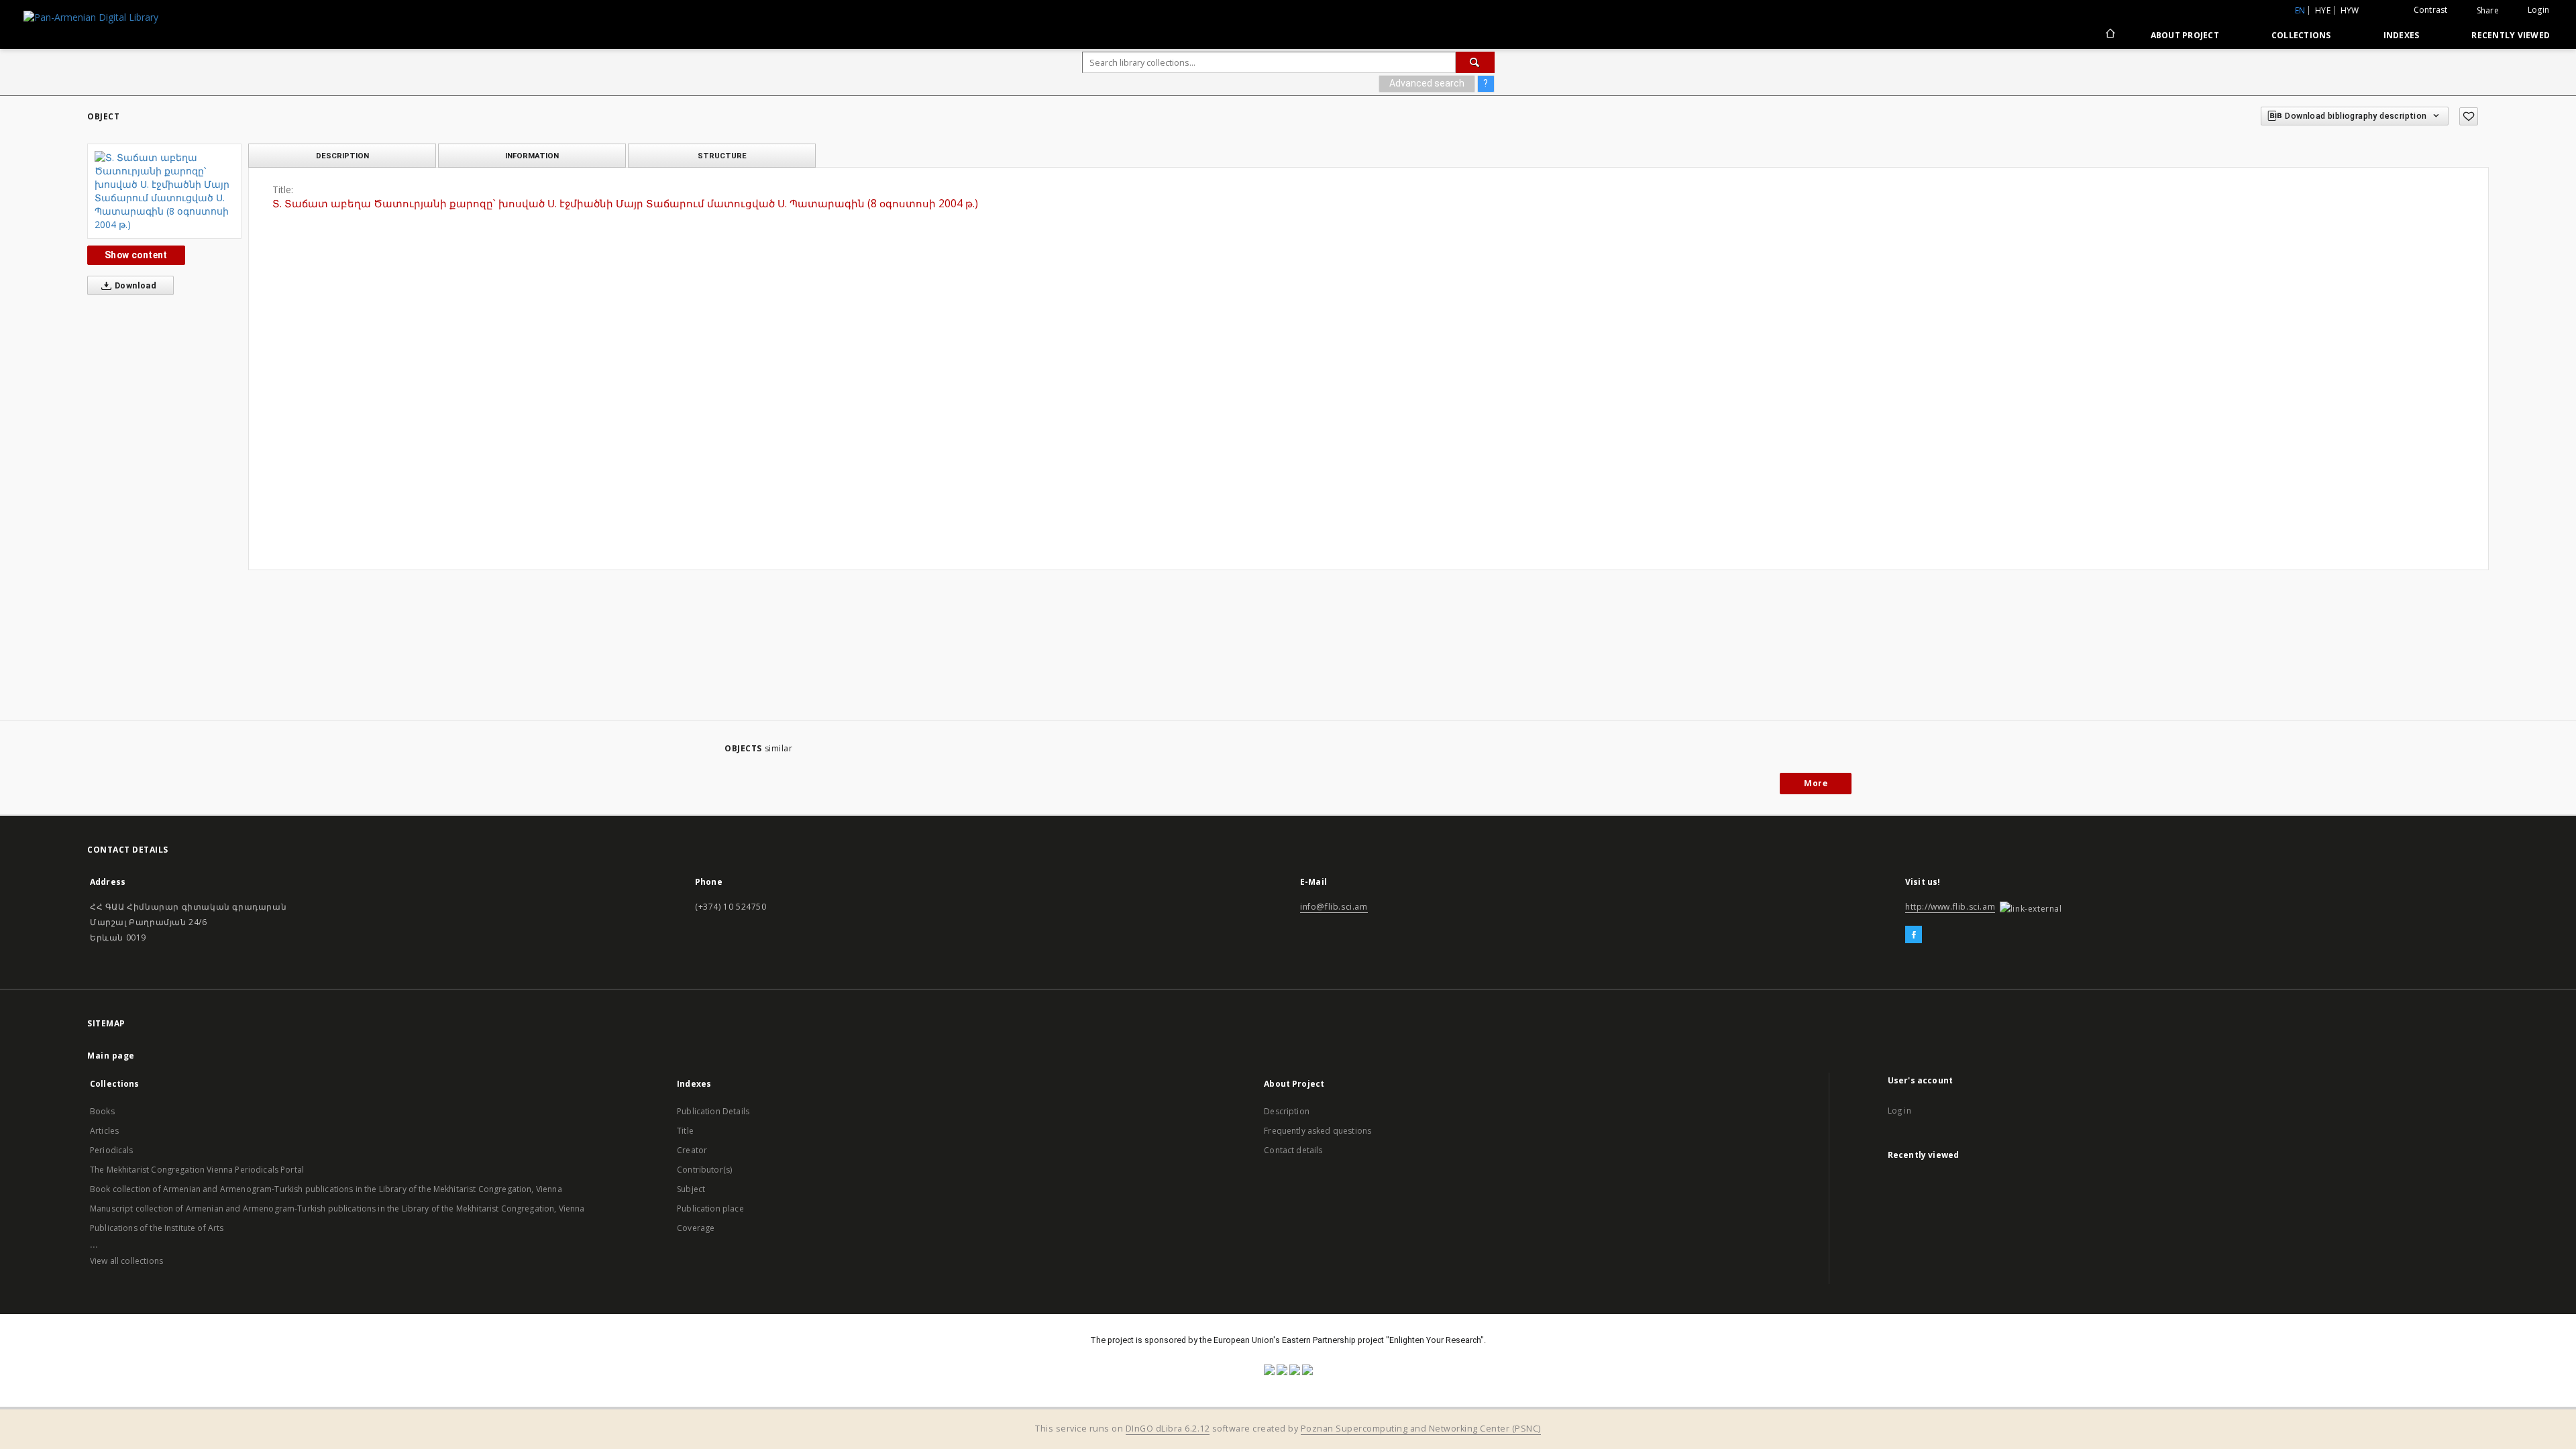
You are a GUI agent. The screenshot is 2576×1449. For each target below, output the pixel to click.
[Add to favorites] (2469, 116)
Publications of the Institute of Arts (157, 1228)
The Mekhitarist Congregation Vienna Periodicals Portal (197, 1170)
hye (2323, 10)
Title (685, 1131)
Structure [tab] (722, 156)
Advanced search (1427, 83)
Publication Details (713, 1111)
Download (135, 285)
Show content (136, 255)
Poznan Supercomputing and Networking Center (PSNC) (1421, 1429)
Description (1287, 1111)
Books (102, 1111)
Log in (1899, 1111)
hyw (2350, 10)
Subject (691, 1189)
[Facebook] (1914, 935)
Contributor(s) (704, 1170)
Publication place (710, 1209)
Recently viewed (2511, 35)
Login (2538, 10)
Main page (111, 1056)
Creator (692, 1150)
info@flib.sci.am (1334, 907)
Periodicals (112, 1150)
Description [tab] (342, 156)
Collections (2301, 35)
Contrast (2431, 10)
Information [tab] (532, 156)
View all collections (126, 1261)
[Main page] (2109, 35)
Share (2488, 11)
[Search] (1475, 62)
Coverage (696, 1228)
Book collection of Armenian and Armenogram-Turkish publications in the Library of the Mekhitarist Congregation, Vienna (326, 1189)
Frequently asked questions (1318, 1131)
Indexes (2402, 35)
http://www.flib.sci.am (1950, 907)
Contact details (1293, 1150)
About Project (2185, 35)
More (1816, 783)
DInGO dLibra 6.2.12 (1168, 1429)
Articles (104, 1131)
